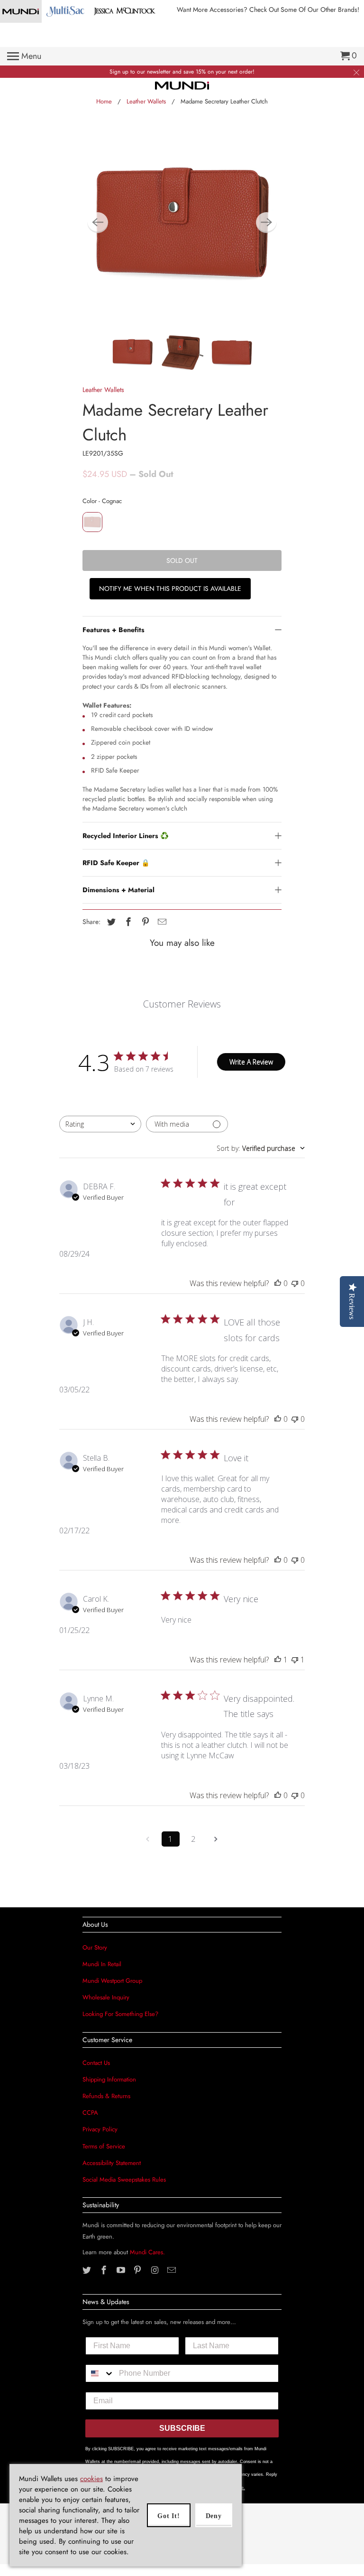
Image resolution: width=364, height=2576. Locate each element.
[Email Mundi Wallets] (173, 2270)
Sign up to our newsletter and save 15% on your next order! (182, 72)
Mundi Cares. (147, 2252)
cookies (91, 2479)
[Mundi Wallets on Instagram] (155, 2270)
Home (104, 101)
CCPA (90, 2113)
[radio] (92, 522)
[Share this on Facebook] (127, 922)
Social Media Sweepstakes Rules (124, 2179)
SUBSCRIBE (182, 2428)
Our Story (95, 1947)
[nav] (24, 56)
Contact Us (96, 2063)
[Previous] (98, 223)
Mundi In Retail (102, 1964)
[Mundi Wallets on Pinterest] (138, 2270)
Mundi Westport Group (112, 1981)
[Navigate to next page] (216, 1839)
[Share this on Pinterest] (144, 922)
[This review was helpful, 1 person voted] (278, 1660)
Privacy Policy (100, 2129)
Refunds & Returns (106, 2096)
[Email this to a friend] (161, 922)
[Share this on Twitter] (110, 922)
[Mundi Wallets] (182, 85)
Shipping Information (109, 2079)
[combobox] (100, 1124)
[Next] (266, 223)
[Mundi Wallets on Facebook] (105, 2270)
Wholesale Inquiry (106, 1997)
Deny (214, 2516)
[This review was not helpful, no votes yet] (295, 1283)
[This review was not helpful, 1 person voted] (295, 1660)
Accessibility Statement (112, 2163)
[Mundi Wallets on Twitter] (88, 2270)
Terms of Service (104, 2146)
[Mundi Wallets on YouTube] (122, 2270)
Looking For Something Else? (120, 2014)
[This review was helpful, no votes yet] (278, 1283)
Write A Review (251, 1062)
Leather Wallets (146, 101)
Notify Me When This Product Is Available (170, 588)
